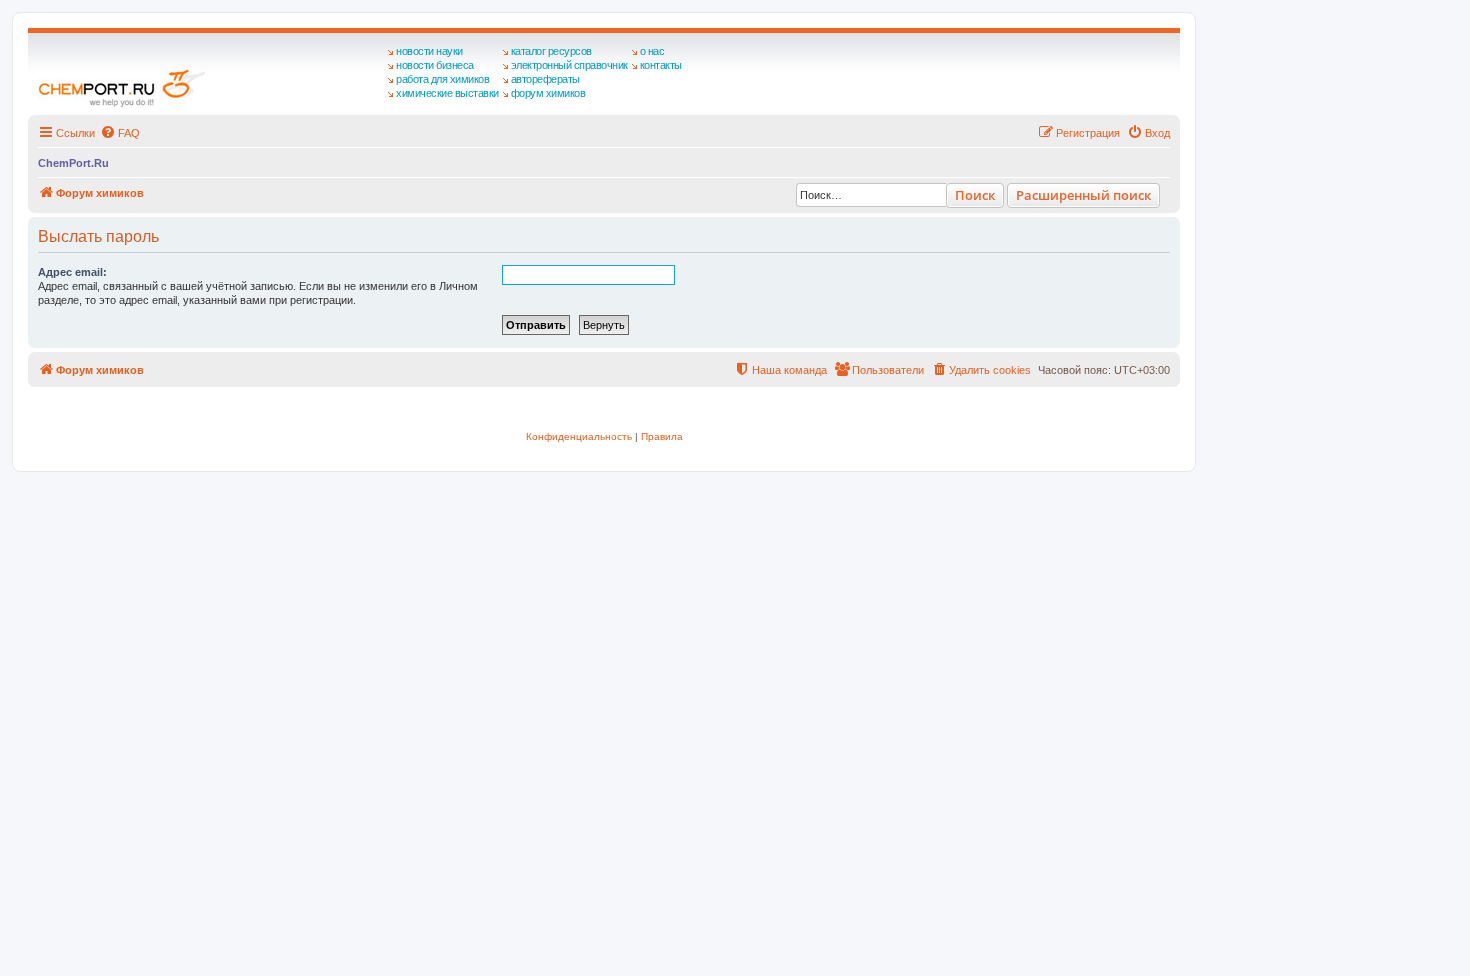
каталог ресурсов (551, 51)
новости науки (429, 51)
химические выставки (447, 93)
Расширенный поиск (1083, 195)
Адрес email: (72, 272)
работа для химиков (442, 79)
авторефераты (545, 79)
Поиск (975, 195)
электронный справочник (569, 65)
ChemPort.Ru (73, 163)
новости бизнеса (435, 65)
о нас (652, 51)
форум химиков (548, 93)
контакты (661, 65)
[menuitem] (120, 133)
